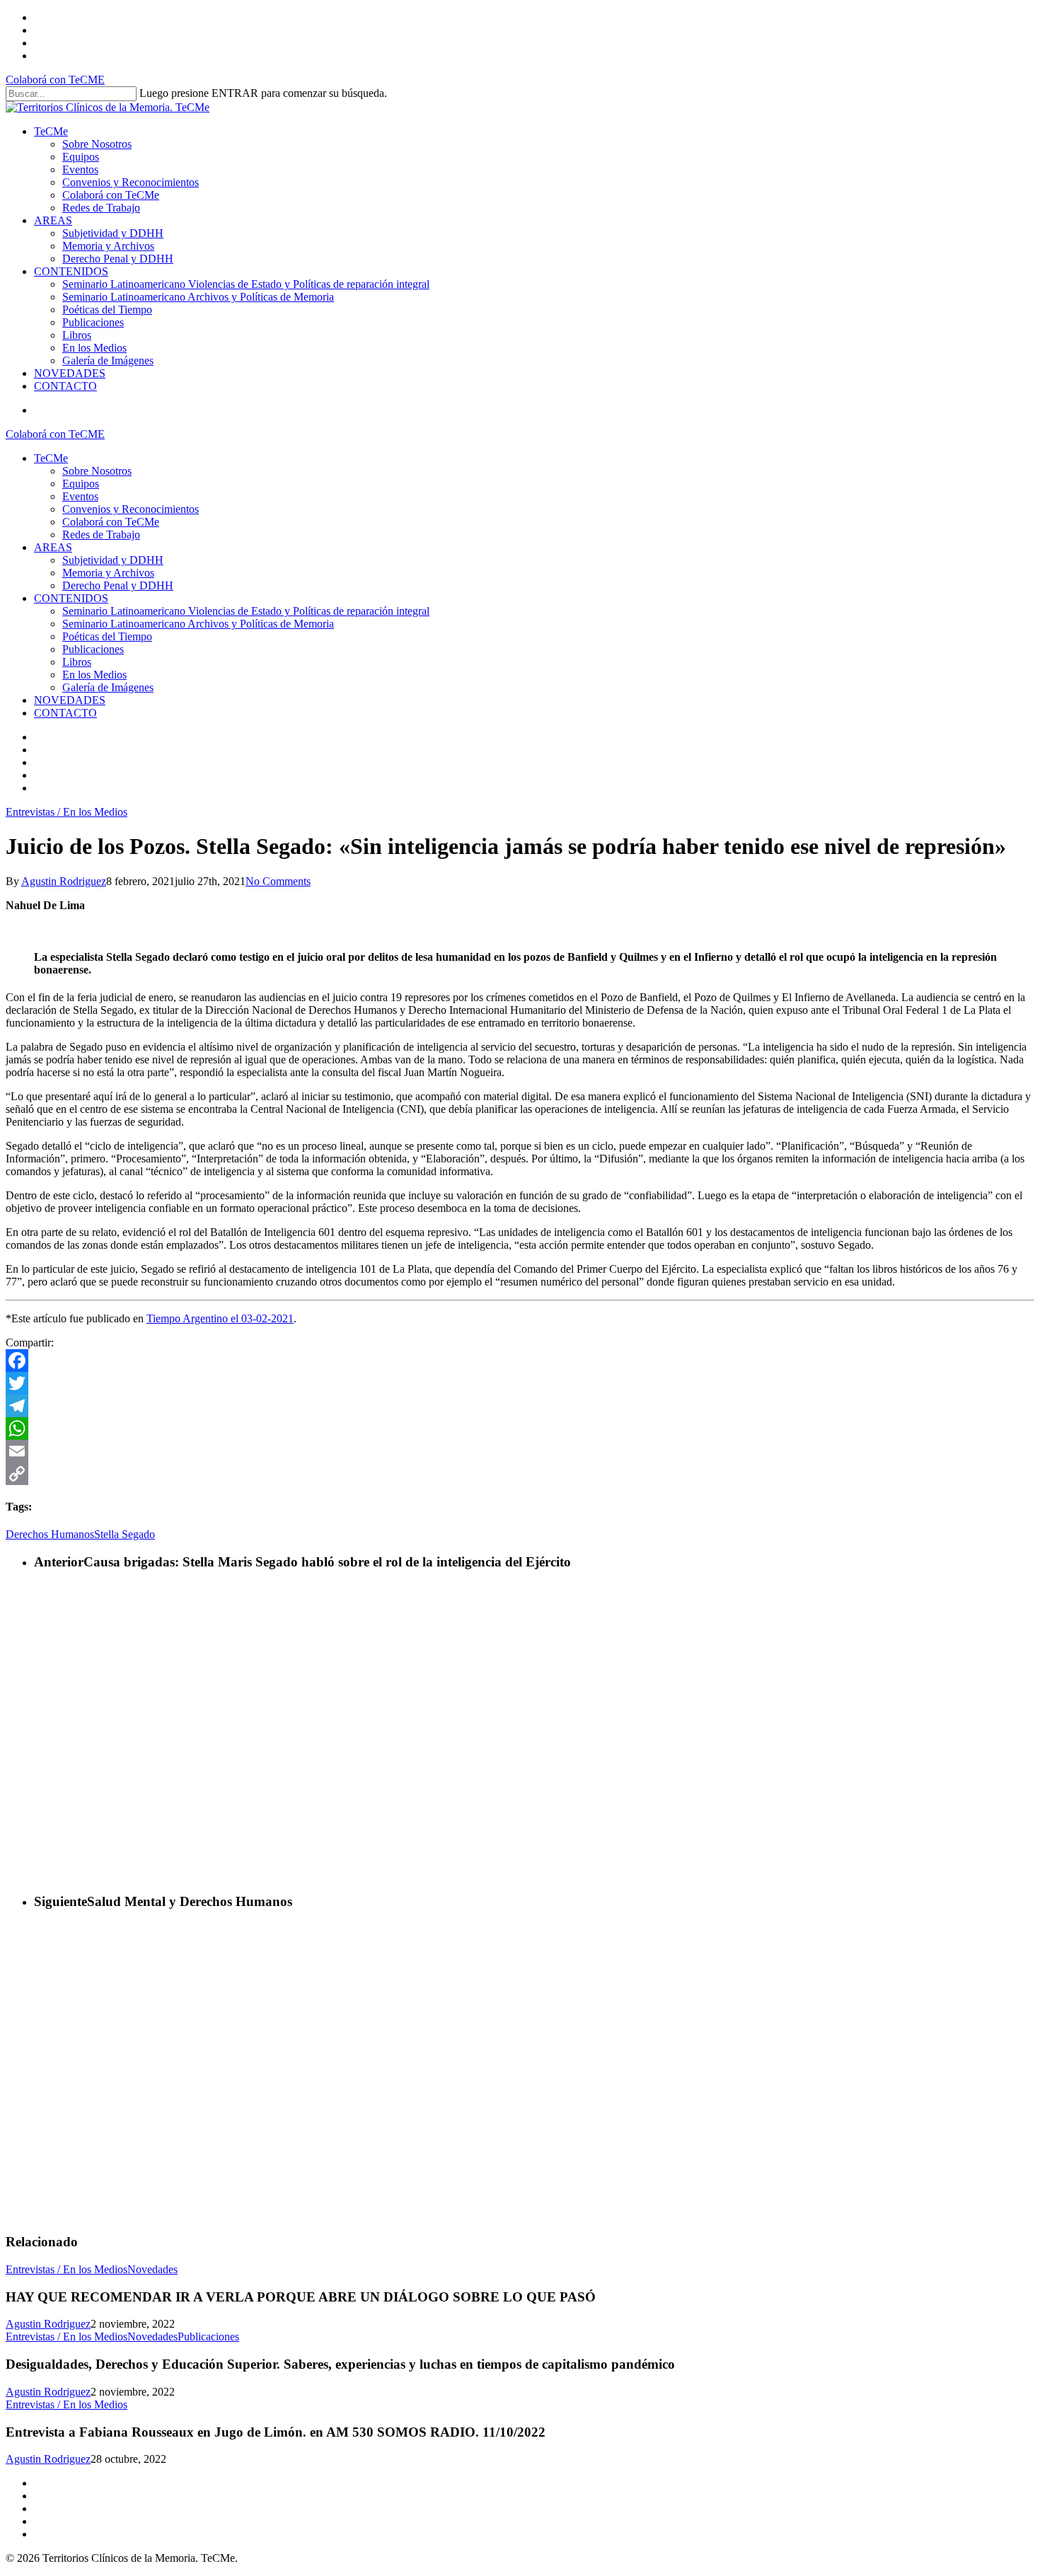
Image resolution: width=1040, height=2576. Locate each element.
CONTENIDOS (71, 598)
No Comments (278, 881)
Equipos (81, 484)
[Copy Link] (520, 1474)
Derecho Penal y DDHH (118, 585)
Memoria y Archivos (108, 573)
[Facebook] (520, 1361)
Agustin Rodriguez (64, 881)
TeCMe (51, 458)
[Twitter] (520, 1383)
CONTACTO (65, 713)
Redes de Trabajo (101, 535)
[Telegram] (520, 1406)
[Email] (520, 1451)
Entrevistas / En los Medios (67, 812)
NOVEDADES (70, 700)
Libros (77, 662)
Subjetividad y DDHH (113, 560)
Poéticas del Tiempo (107, 636)
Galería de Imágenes (108, 687)
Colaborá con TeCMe (111, 522)
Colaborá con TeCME (55, 80)
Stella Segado (125, 1534)
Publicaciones (93, 649)
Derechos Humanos (50, 1534)
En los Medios (94, 675)
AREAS (53, 547)
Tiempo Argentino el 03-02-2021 (220, 1318)
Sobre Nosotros (97, 471)
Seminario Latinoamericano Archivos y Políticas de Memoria (198, 624)
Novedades (152, 2269)
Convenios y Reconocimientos (131, 509)
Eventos (80, 496)
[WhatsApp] (520, 1428)
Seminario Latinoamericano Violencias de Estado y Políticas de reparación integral (246, 611)
